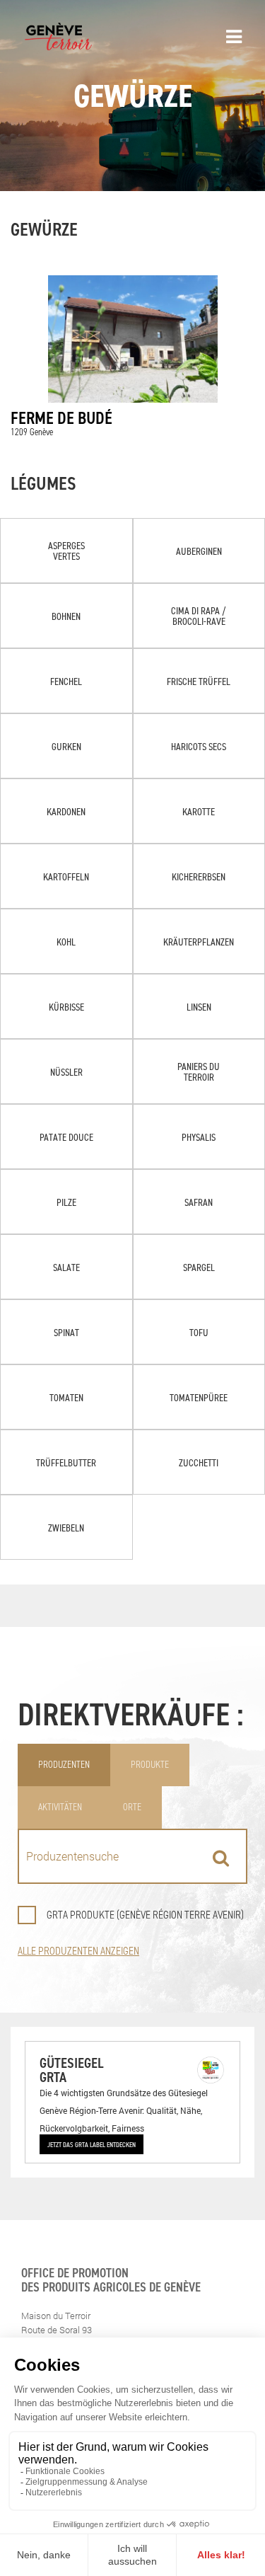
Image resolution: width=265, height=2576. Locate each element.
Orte (132, 1807)
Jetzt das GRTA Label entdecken (92, 2144)
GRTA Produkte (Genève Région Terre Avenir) (145, 1915)
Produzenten (64, 1765)
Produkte (150, 1765)
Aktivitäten (60, 1807)
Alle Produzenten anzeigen (78, 1951)
